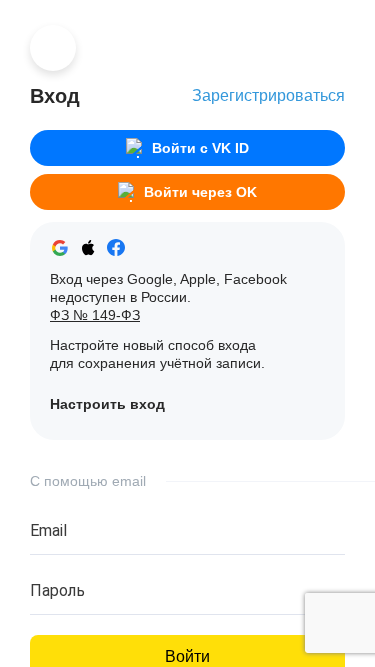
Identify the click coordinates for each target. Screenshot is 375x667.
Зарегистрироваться (268, 95)
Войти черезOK (200, 192)
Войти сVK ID (200, 148)
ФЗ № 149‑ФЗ (95, 315)
